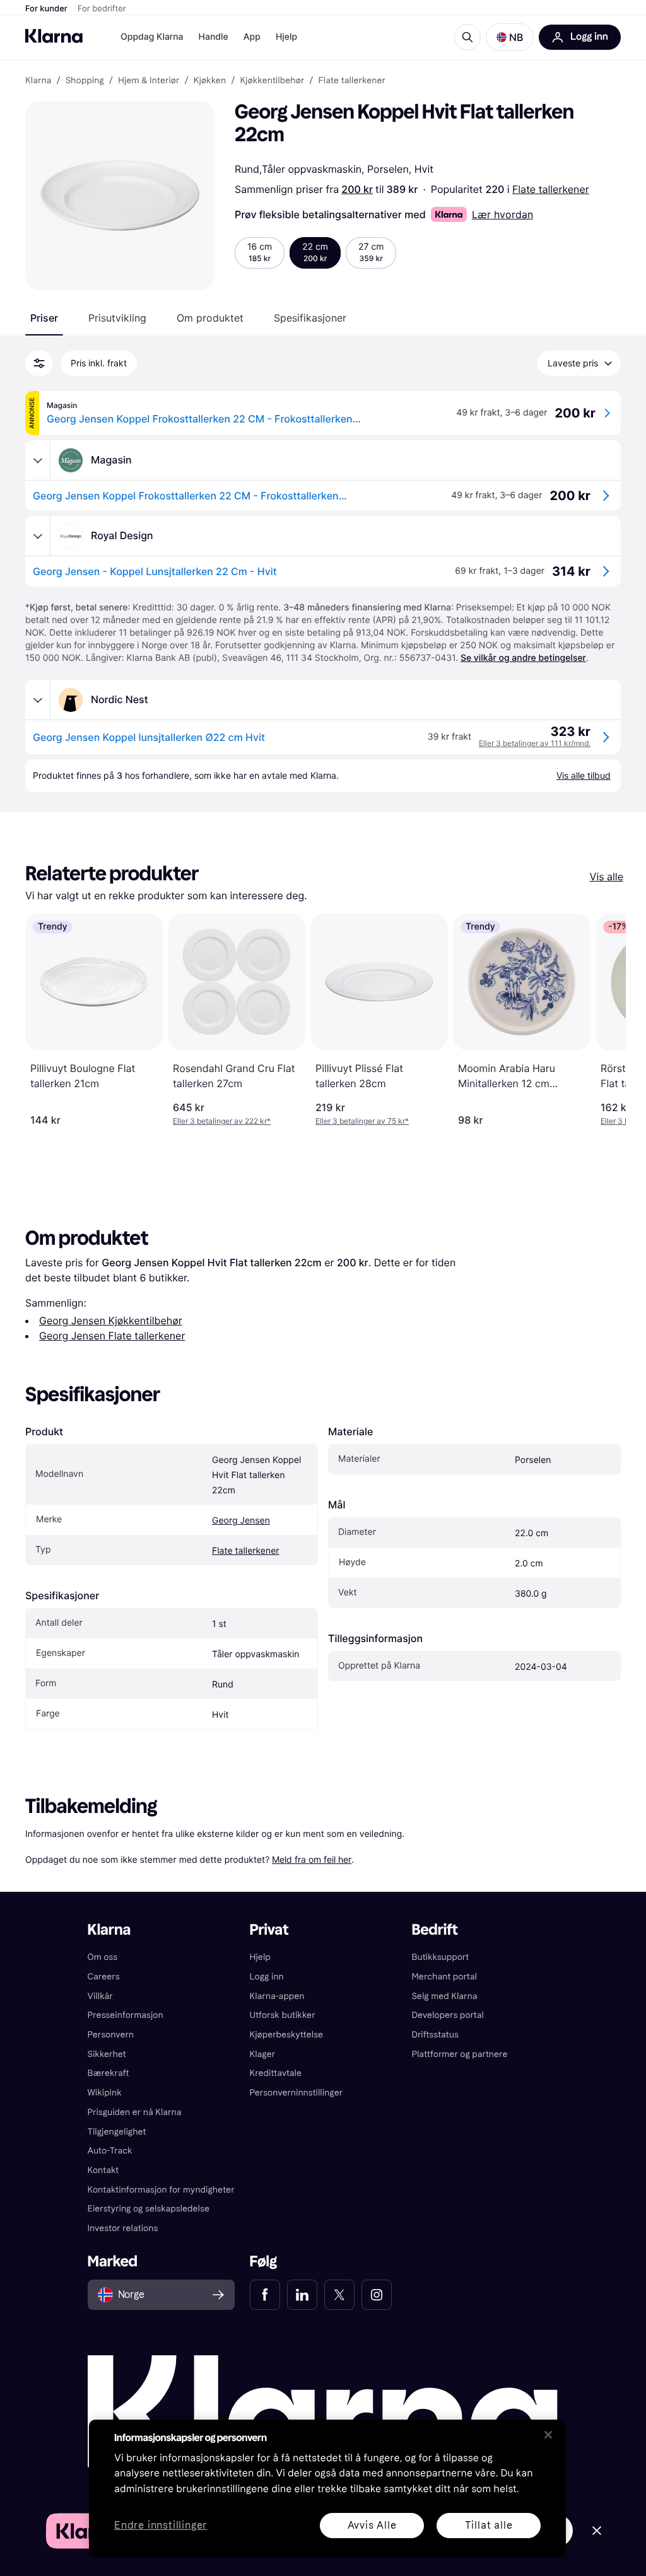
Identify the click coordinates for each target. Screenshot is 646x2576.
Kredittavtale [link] (276, 2073)
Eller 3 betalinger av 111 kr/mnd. (535, 743)
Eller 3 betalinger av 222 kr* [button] (222, 1121)
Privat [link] (269, 1930)
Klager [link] (263, 2054)
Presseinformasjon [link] (126, 2015)
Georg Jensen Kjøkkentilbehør (111, 1320)
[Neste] (603, 1020)
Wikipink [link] (105, 2093)
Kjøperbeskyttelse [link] (287, 2035)
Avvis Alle (372, 2525)
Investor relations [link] (123, 2228)
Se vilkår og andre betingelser (523, 658)
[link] (265, 2295)
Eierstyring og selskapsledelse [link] (149, 2209)
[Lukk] (548, 2435)
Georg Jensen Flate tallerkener (112, 1336)
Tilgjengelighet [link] (117, 2132)
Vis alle (607, 877)
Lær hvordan (502, 214)
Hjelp (286, 37)
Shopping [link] (85, 81)
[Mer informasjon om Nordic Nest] (38, 700)
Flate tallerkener (551, 189)
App (252, 37)
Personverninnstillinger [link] (297, 2093)
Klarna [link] (38, 81)
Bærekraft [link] (109, 2073)
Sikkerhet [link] (107, 2054)
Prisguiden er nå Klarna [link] (135, 2112)
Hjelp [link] (260, 1957)
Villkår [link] (100, 1996)
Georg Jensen (241, 1521)
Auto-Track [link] (110, 2151)
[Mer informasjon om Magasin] (38, 460)
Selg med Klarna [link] (444, 1996)
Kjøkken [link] (210, 81)
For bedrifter (102, 9)
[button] (510, 37)
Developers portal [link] (447, 2015)
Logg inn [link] (267, 1977)
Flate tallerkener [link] (352, 81)
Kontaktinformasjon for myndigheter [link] (161, 2190)
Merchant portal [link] (444, 1977)
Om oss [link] (103, 1957)
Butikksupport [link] (440, 1957)
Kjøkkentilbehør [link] (272, 81)
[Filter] (39, 363)
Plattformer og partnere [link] (459, 2054)
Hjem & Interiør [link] (149, 81)
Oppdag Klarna (152, 37)
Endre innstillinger (161, 2526)
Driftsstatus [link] (435, 2035)
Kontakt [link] (103, 2170)
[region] (327, 2488)
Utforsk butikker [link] (283, 2015)
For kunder (46, 9)
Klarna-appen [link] (277, 1996)
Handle (214, 37)
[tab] (44, 318)
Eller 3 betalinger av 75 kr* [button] (362, 1121)
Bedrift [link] (434, 1930)
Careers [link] (104, 1977)
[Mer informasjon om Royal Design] (38, 536)
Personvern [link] (111, 2035)
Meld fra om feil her (312, 1859)
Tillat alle (489, 2525)
